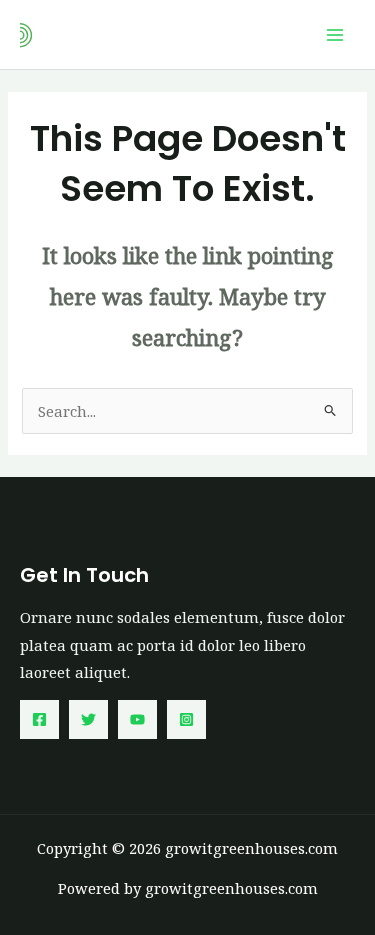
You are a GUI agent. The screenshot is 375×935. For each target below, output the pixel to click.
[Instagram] (186, 719)
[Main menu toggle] (335, 34)
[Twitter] (88, 719)
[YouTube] (137, 719)
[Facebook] (39, 719)
